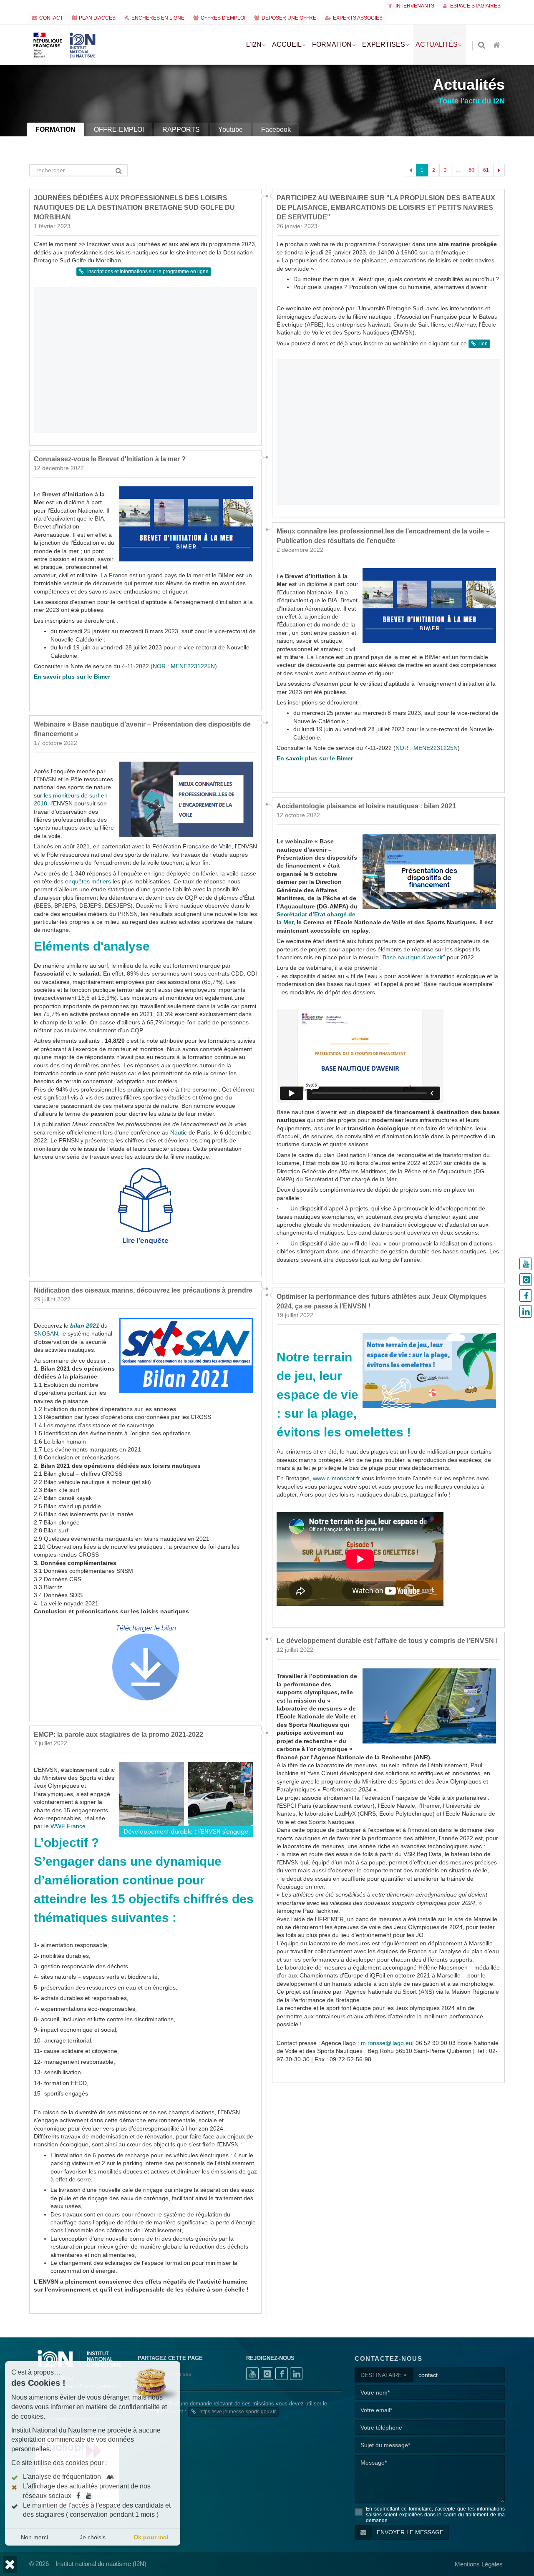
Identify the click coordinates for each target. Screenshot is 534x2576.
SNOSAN (46, 1334)
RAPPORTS (181, 130)
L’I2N (254, 44)
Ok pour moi (151, 2537)
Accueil (287, 44)
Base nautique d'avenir (413, 957)
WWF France (68, 1826)
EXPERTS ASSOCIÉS (358, 18)
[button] (10, 2565)
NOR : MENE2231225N (184, 666)
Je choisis (93, 2537)
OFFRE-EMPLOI (119, 130)
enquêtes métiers (88, 882)
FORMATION (55, 130)
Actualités (437, 44)
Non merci (34, 2537)
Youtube (230, 130)
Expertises (384, 44)
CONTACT (51, 18)
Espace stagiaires (475, 6)
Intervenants (414, 6)
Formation (332, 44)
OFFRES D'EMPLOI (223, 18)
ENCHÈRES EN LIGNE (158, 18)
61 (486, 170)
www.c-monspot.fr (336, 1478)
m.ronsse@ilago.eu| (387, 2043)
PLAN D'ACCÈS (97, 18)
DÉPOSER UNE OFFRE (289, 18)
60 (471, 170)
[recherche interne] (482, 46)
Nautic (179, 1133)
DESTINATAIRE (382, 2375)
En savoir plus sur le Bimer (72, 677)
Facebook (276, 130)
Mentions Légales (479, 2564)
